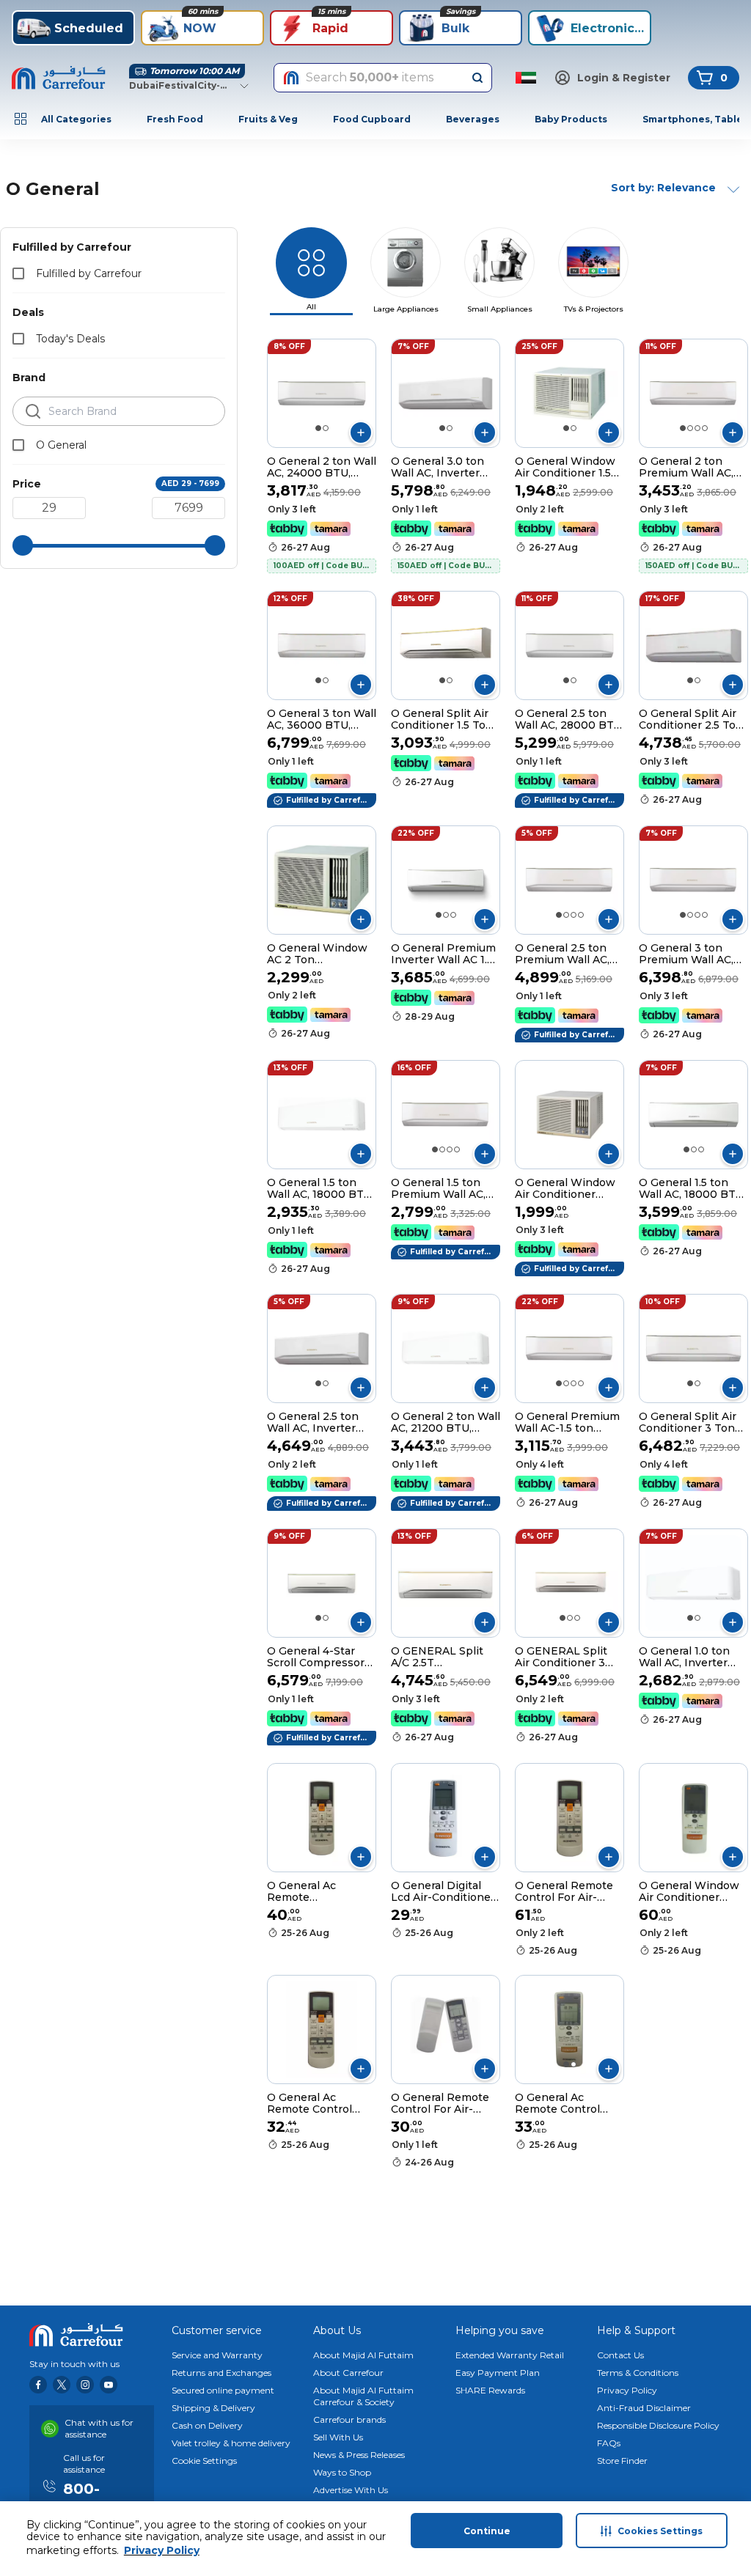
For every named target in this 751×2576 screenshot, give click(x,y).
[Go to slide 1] (318, 428)
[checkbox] (18, 273)
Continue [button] (487, 2531)
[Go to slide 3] (697, 428)
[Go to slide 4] (705, 428)
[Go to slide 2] (326, 428)
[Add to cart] (361, 433)
